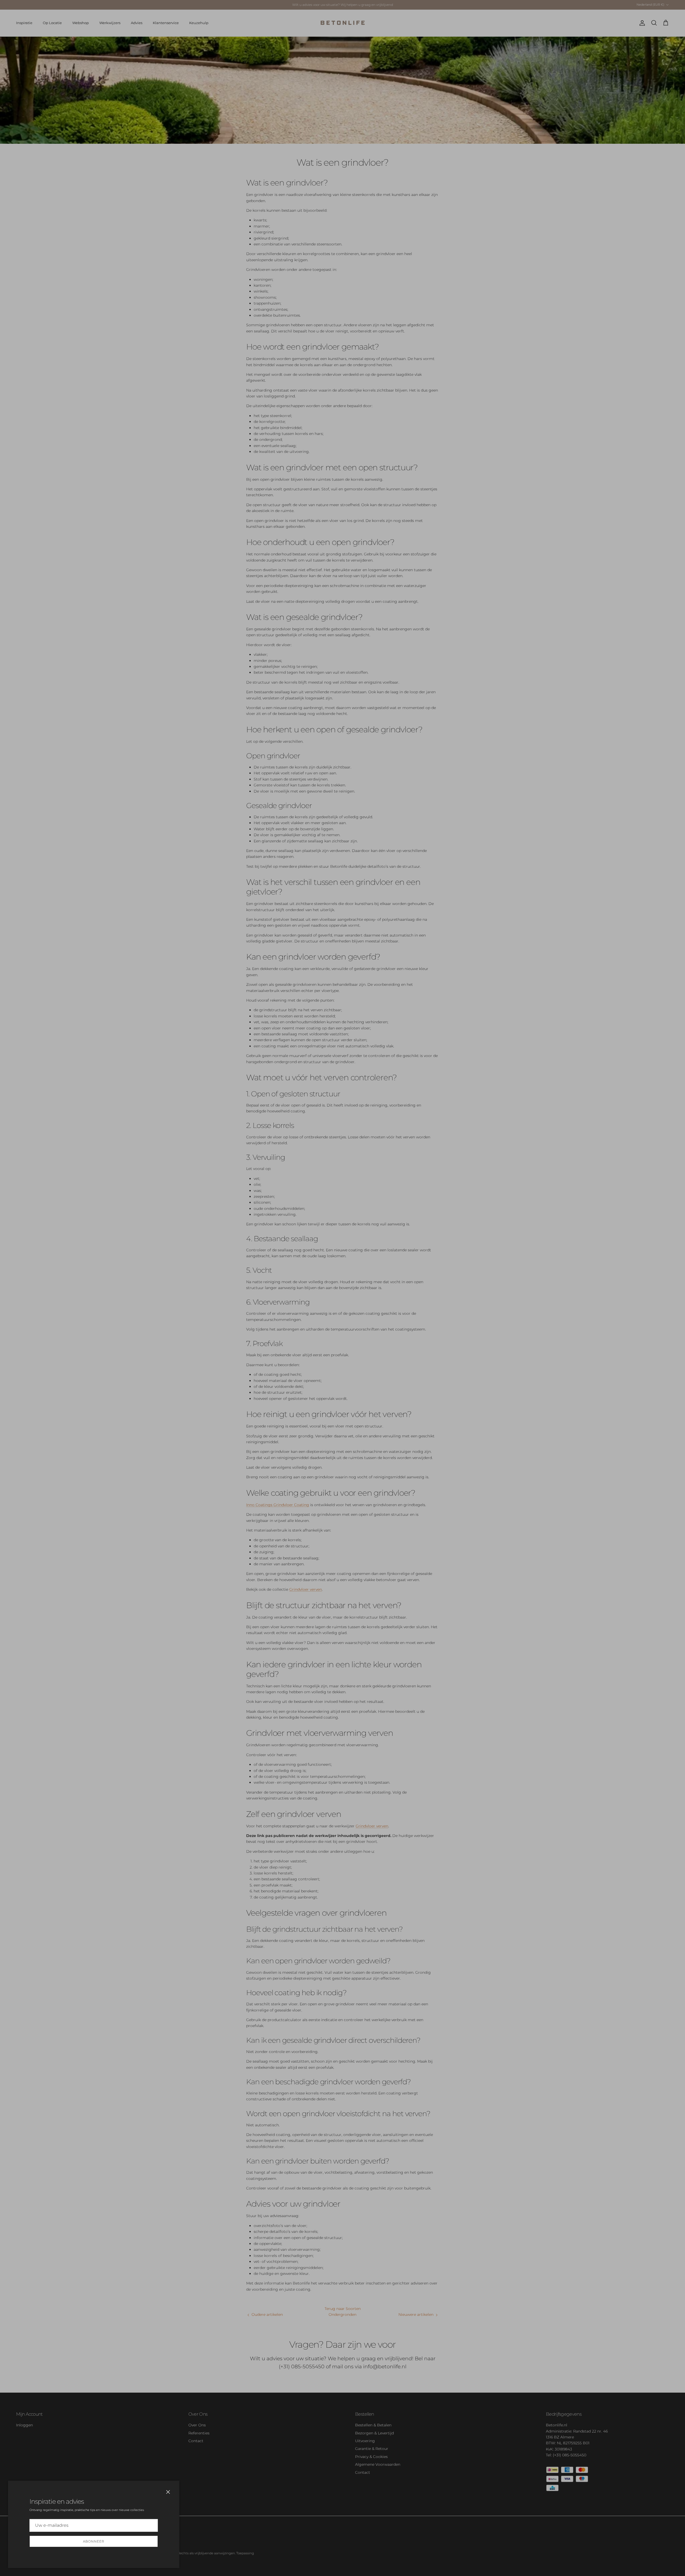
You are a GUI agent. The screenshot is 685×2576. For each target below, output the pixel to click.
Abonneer (94, 2541)
